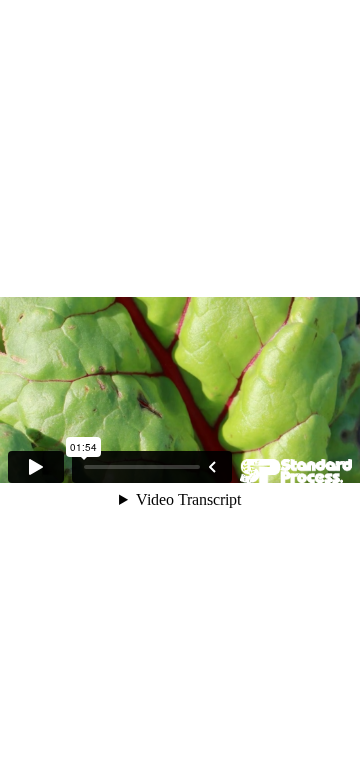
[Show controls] (212, 467)
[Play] (36, 467)
